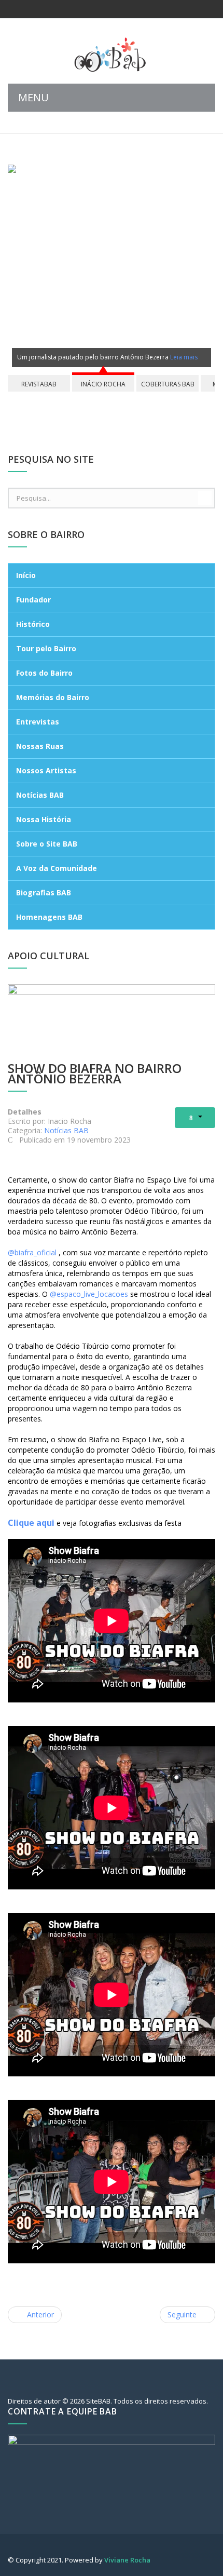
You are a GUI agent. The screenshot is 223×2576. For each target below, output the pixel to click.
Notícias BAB (40, 795)
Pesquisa (205, 498)
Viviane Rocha (127, 2560)
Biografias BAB (44, 893)
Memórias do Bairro (53, 697)
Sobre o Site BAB (47, 844)
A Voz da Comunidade (57, 868)
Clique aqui (31, 1523)
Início (26, 575)
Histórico (33, 624)
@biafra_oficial (32, 1252)
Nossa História (44, 819)
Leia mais (184, 357)
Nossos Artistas (46, 770)
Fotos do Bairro (44, 673)
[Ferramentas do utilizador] (195, 1118)
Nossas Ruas (40, 746)
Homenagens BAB (49, 917)
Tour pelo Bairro (46, 648)
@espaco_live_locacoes (89, 1294)
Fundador (33, 600)
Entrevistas (38, 722)
